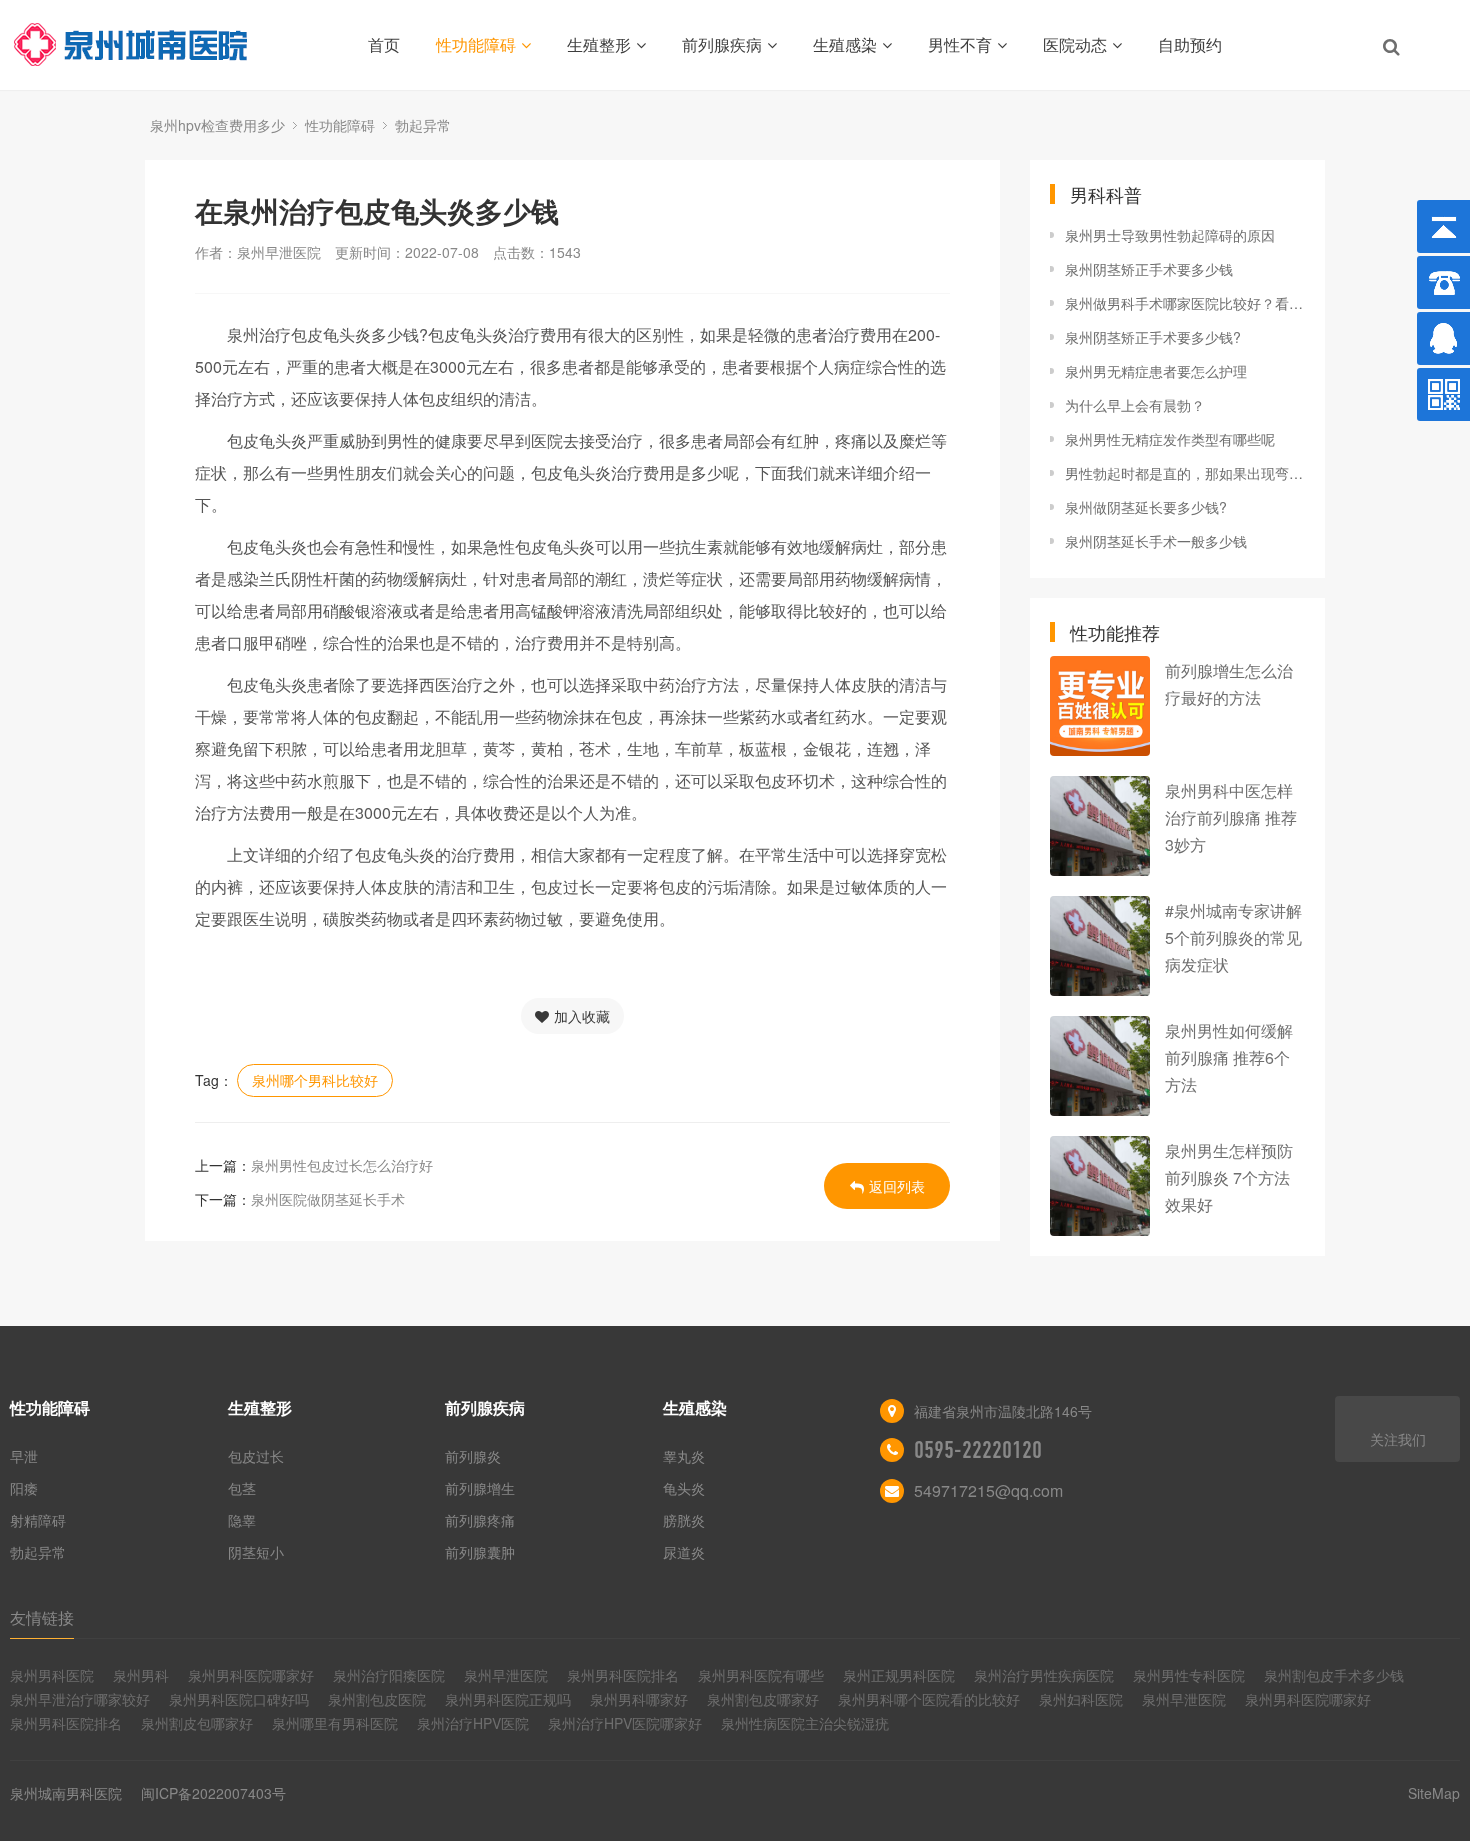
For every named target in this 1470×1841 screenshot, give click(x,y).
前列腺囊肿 (480, 1552)
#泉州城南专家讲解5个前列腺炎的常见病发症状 (1233, 937)
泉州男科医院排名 (623, 1675)
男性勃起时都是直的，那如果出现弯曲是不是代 (1185, 473)
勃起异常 (423, 125)
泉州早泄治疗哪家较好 (80, 1699)
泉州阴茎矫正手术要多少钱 (1149, 269)
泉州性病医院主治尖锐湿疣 (805, 1723)
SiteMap (1434, 1793)
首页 (384, 44)
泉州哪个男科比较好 (315, 1080)
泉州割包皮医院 (377, 1699)
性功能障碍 (476, 44)
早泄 (24, 1456)
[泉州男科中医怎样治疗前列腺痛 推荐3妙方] (1100, 826)
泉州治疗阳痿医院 (389, 1675)
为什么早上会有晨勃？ (1135, 405)
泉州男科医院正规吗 (508, 1699)
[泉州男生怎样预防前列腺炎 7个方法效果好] (1100, 1186)
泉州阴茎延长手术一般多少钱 (1156, 541)
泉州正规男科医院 (899, 1675)
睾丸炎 (684, 1456)
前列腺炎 (473, 1456)
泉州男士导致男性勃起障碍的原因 (1170, 235)
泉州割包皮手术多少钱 (1334, 1675)
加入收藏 (582, 1016)
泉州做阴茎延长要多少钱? (1146, 507)
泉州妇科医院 (1081, 1699)
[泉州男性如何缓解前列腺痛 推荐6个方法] (1100, 1066)
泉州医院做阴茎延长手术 (328, 1199)
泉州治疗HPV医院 (473, 1723)
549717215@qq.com (988, 1490)
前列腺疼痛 (480, 1520)
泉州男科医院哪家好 (251, 1675)
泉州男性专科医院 (1189, 1675)
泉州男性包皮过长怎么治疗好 (342, 1165)
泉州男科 (141, 1675)
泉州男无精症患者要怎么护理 (1156, 371)
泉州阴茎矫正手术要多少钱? (1153, 337)
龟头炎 (684, 1488)
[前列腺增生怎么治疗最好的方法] (1100, 706)
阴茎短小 (256, 1552)
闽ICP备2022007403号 (213, 1793)
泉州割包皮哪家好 (763, 1699)
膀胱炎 (684, 1520)
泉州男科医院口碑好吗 (239, 1699)
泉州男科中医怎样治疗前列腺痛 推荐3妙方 (1231, 817)
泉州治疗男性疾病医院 (1044, 1675)
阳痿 (24, 1488)
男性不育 (960, 44)
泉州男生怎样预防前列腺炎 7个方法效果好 (1229, 1177)
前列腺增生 (480, 1488)
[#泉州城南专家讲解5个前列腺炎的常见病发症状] (1100, 946)
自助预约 (1190, 44)
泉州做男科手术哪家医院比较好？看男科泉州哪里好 (1185, 303)
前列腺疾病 (722, 44)
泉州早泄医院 (506, 1675)
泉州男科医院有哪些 (761, 1675)
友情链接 (42, 1617)
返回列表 (897, 1186)
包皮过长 (256, 1456)
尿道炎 (684, 1552)
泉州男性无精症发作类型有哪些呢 (1170, 439)
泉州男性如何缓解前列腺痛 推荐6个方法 (1229, 1057)
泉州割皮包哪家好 (197, 1723)
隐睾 (242, 1520)
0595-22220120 (978, 1450)
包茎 (242, 1488)
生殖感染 (845, 44)
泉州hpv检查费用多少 (217, 125)
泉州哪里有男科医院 (335, 1723)
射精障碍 (38, 1520)
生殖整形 (599, 44)
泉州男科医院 (52, 1675)
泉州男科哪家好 (639, 1699)
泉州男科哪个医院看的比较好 (929, 1699)
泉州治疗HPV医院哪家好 (625, 1723)
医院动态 (1075, 44)
